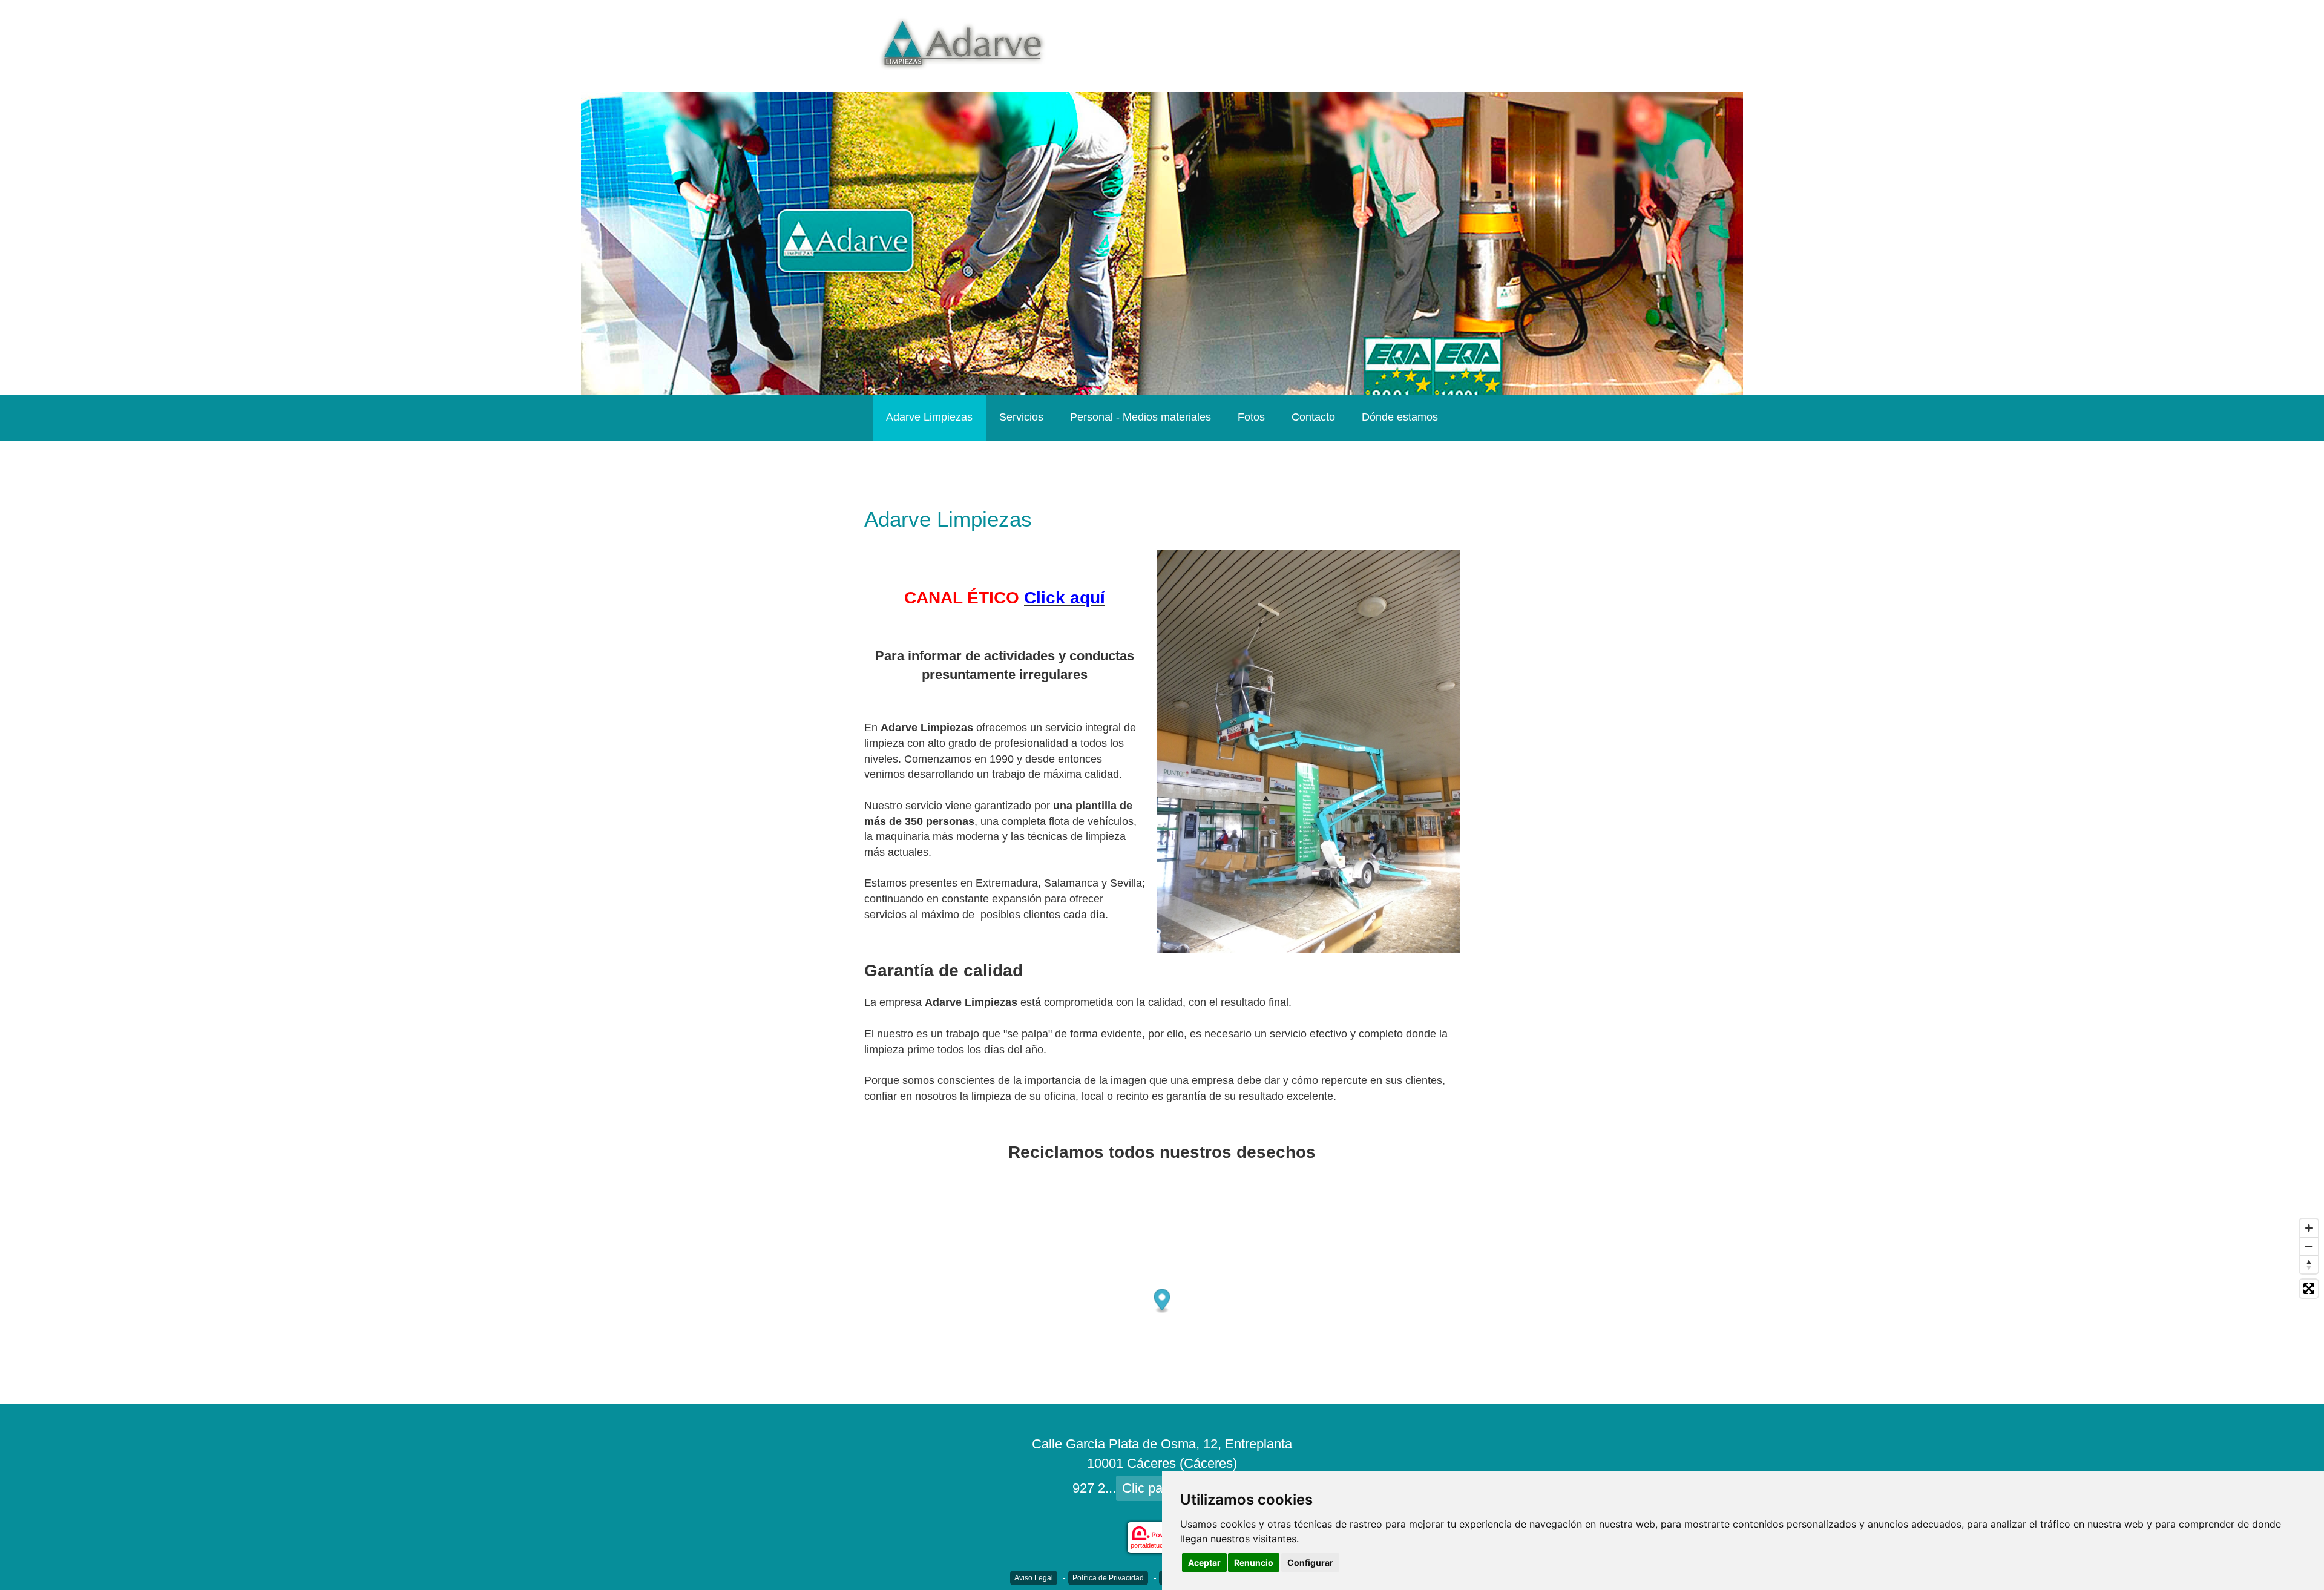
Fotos (1251, 417)
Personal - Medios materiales (1141, 417)
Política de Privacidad (1108, 1578)
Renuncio (1254, 1562)
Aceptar (1204, 1562)
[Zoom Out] (2309, 1246)
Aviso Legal (1034, 1578)
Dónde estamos (1400, 417)
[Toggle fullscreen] (2309, 1289)
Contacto (1313, 417)
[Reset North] (2309, 1264)
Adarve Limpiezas (929, 417)
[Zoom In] (2309, 1228)
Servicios (1021, 417)
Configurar (1310, 1562)
